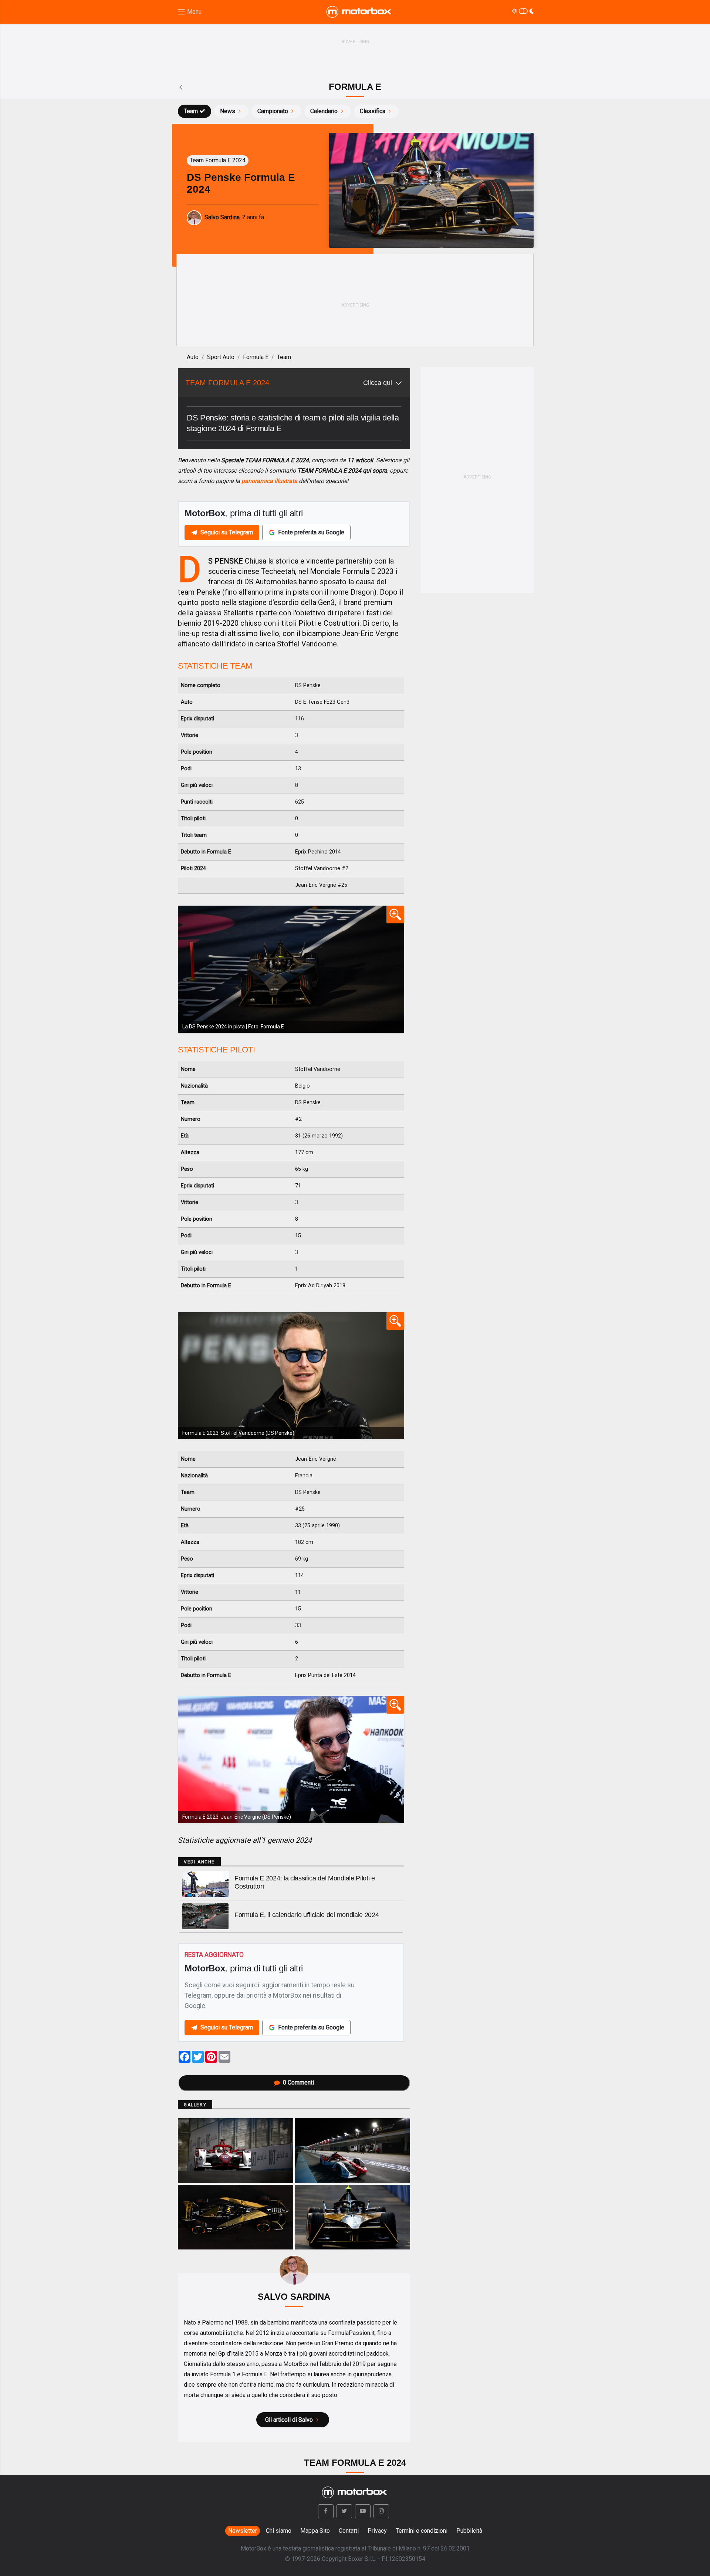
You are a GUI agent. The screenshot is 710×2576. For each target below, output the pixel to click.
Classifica (373, 111)
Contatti (349, 2531)
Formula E (256, 357)
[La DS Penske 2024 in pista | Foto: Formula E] (291, 969)
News (228, 111)
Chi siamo (279, 2531)
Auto (193, 357)
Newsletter (243, 2531)
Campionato (273, 111)
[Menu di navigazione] (189, 12)
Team (191, 111)
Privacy (377, 2531)
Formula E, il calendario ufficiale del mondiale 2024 (307, 1915)
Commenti (298, 2083)
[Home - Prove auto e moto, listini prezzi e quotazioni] (359, 12)
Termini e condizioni (422, 2531)
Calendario (324, 111)
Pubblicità (469, 2531)
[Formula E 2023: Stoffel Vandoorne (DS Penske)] (291, 1376)
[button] (326, 2511)
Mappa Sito (315, 2531)
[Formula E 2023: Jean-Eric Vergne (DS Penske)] (291, 1759)
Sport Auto (221, 357)
